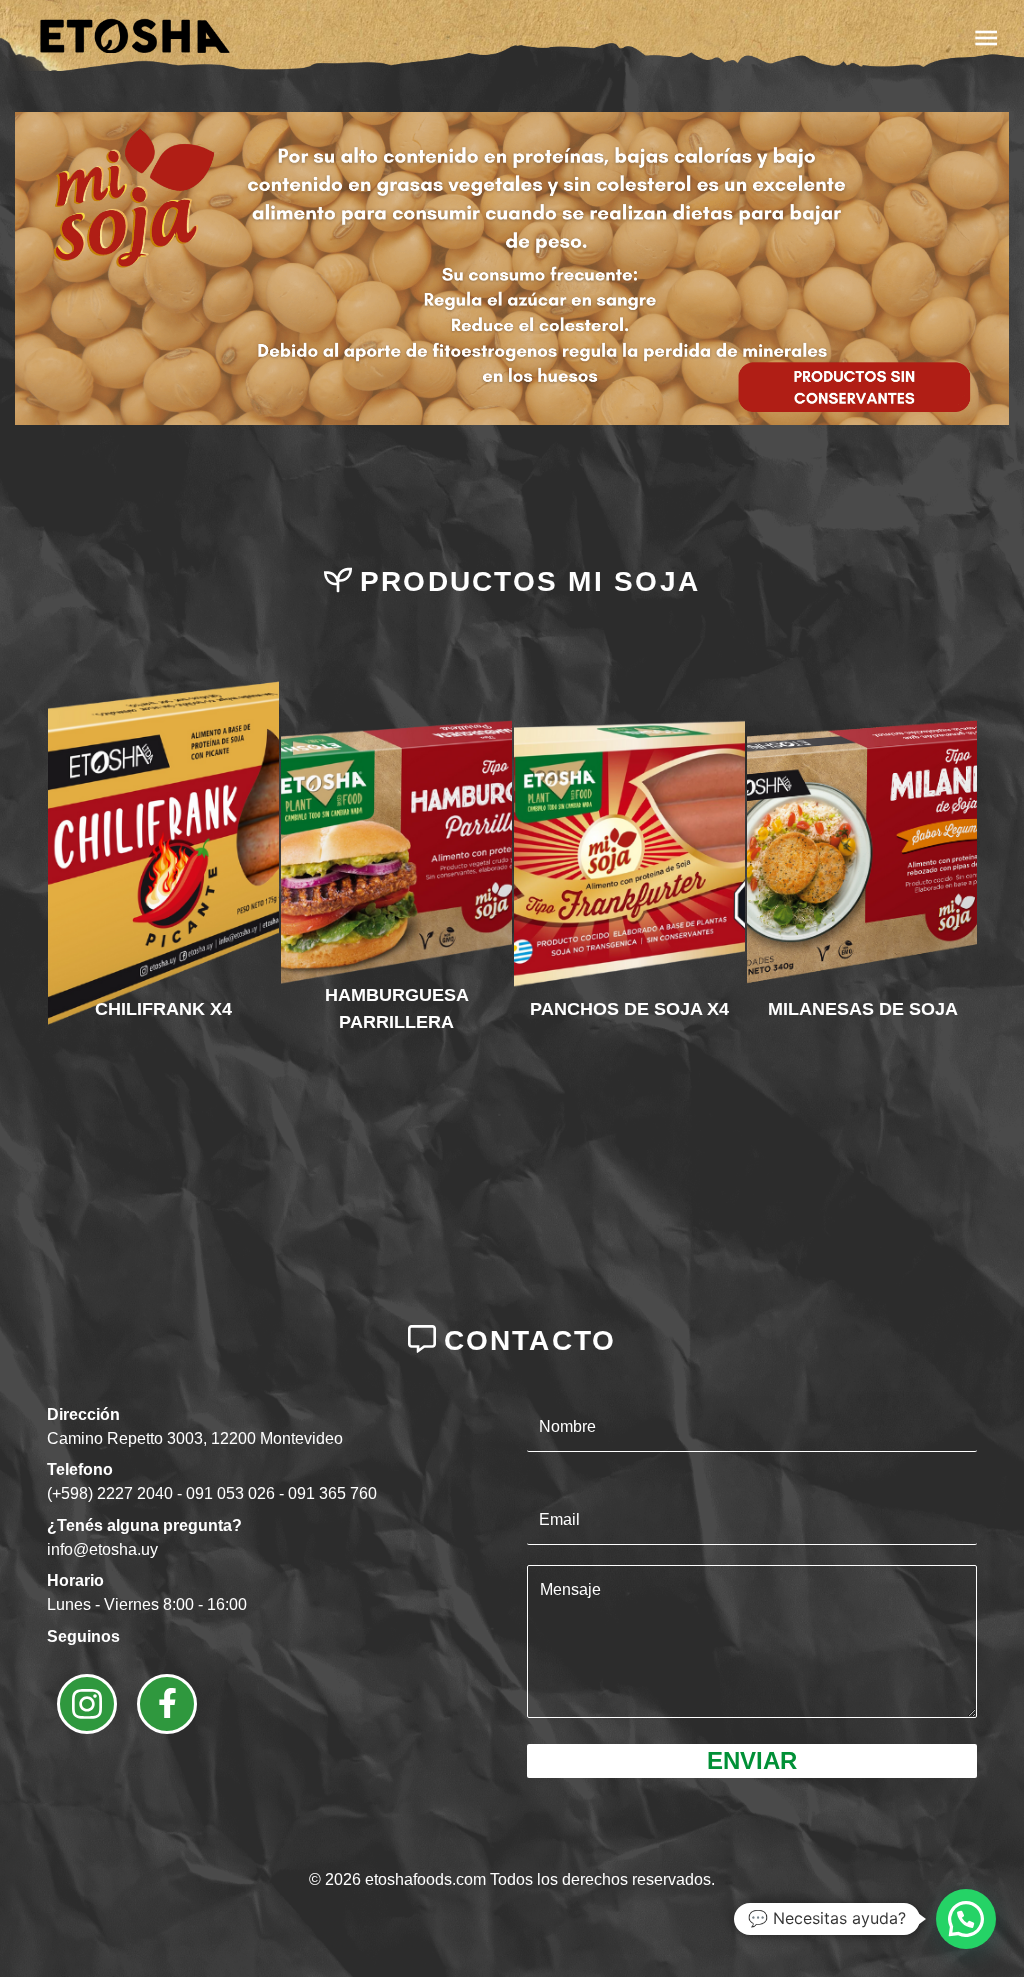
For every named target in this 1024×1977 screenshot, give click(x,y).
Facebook (167, 1704)
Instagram (87, 1704)
